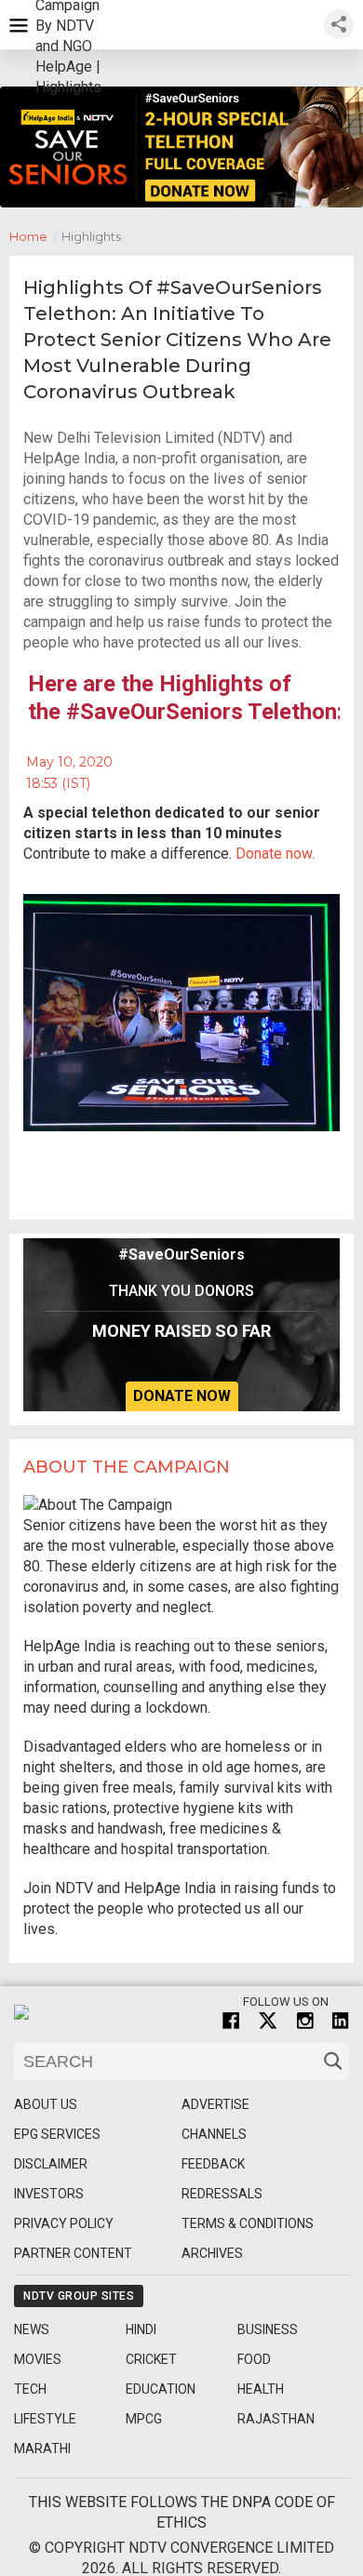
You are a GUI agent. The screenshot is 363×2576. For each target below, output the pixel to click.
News (32, 2329)
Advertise (215, 2104)
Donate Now (182, 1396)
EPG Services (57, 2134)
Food (254, 2359)
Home (33, 236)
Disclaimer (51, 2164)
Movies (38, 2359)
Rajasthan (276, 2419)
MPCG (144, 2419)
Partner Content (73, 2253)
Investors (49, 2194)
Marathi (42, 2449)
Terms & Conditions (248, 2223)
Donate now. (275, 854)
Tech (30, 2389)
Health (261, 2389)
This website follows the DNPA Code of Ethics (182, 2512)
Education (161, 2389)
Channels (214, 2134)
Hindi (141, 2329)
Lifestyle (45, 2419)
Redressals (222, 2194)
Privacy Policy (64, 2223)
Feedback (213, 2164)
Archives (212, 2253)
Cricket (151, 2359)
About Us (46, 2104)
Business (268, 2329)
